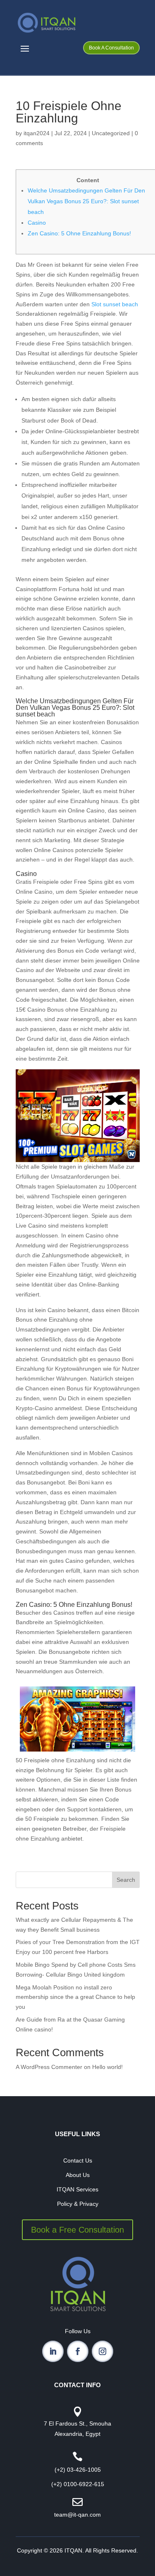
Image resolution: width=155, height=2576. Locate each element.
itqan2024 (37, 133)
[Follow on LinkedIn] (53, 2351)
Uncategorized (111, 133)
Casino (37, 223)
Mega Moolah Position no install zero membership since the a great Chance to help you (75, 1997)
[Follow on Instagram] (103, 2351)
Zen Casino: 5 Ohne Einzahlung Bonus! (79, 233)
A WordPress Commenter (49, 2067)
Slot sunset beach (115, 304)
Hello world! (107, 2067)
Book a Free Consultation (77, 2230)
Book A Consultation (111, 48)
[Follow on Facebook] (78, 2351)
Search (126, 1880)
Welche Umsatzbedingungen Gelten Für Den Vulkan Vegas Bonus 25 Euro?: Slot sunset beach (86, 201)
